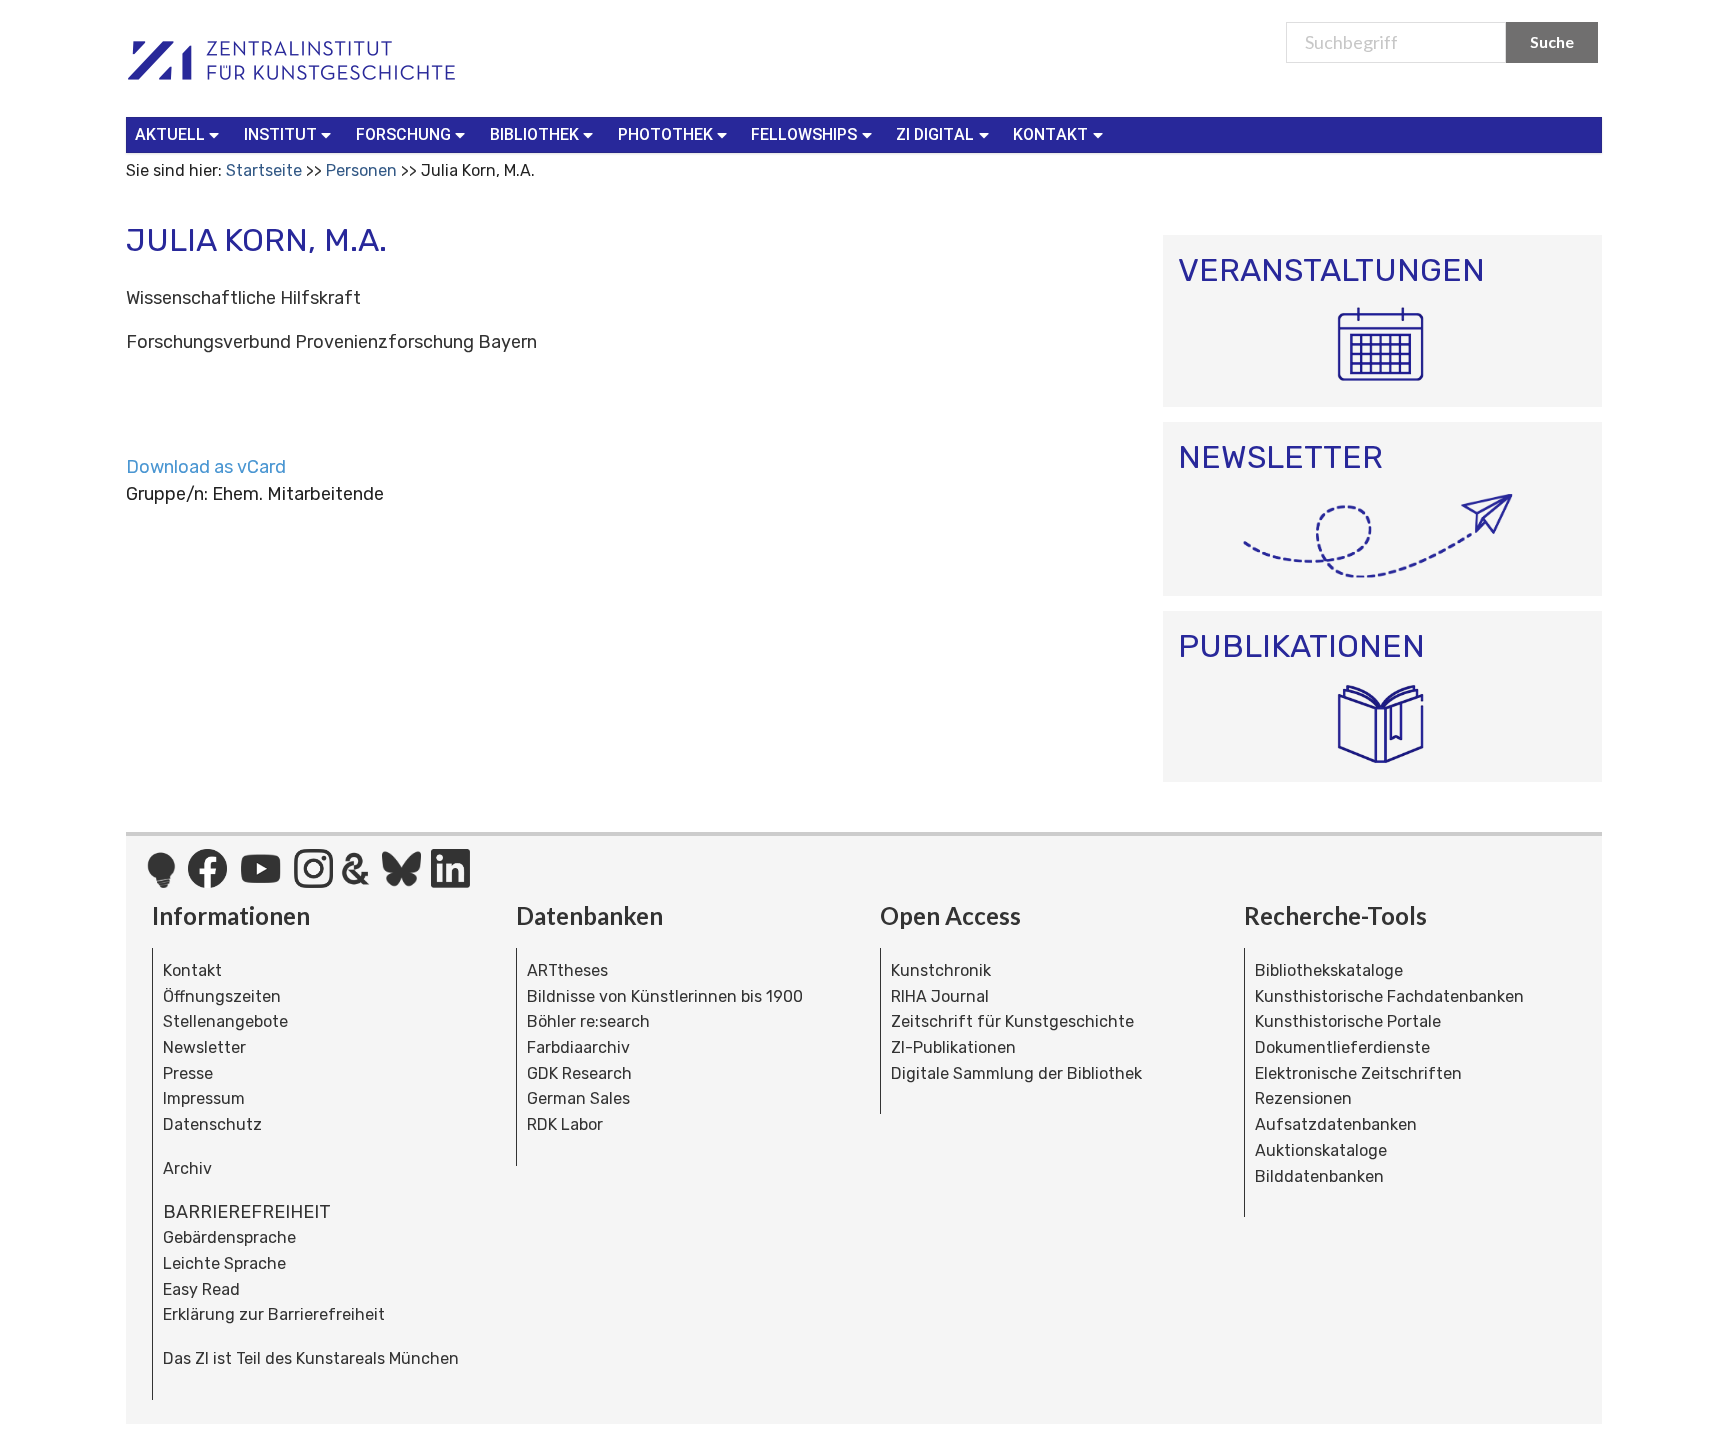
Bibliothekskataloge (1329, 970)
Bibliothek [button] (534, 134)
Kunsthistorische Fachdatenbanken (1389, 996)
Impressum (204, 1098)
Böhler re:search (588, 1021)
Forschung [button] (403, 134)
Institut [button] (280, 134)
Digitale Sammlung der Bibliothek (1016, 1073)
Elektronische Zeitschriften (1358, 1073)
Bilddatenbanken (1319, 1176)
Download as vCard (206, 467)
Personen (361, 170)
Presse (188, 1073)
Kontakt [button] (1050, 134)
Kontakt (192, 970)
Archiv (187, 1168)
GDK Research (579, 1073)
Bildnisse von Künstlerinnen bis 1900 (665, 996)
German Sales (578, 1098)
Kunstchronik (941, 970)
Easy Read (201, 1289)
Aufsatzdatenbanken (1336, 1124)
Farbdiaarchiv (578, 1047)
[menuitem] (181, 135)
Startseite (264, 170)
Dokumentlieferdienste (1342, 1047)
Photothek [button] (665, 134)
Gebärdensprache (229, 1237)
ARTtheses (567, 970)
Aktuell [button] (170, 134)
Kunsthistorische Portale (1348, 1021)
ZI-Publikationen (953, 1047)
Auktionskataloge (1321, 1150)
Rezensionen (1303, 1098)
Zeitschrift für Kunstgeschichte (1012, 1021)
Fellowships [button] (804, 134)
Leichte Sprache (224, 1263)
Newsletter (204, 1047)
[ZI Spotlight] (161, 880)
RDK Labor (565, 1124)
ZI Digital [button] (935, 134)
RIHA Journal (940, 996)
